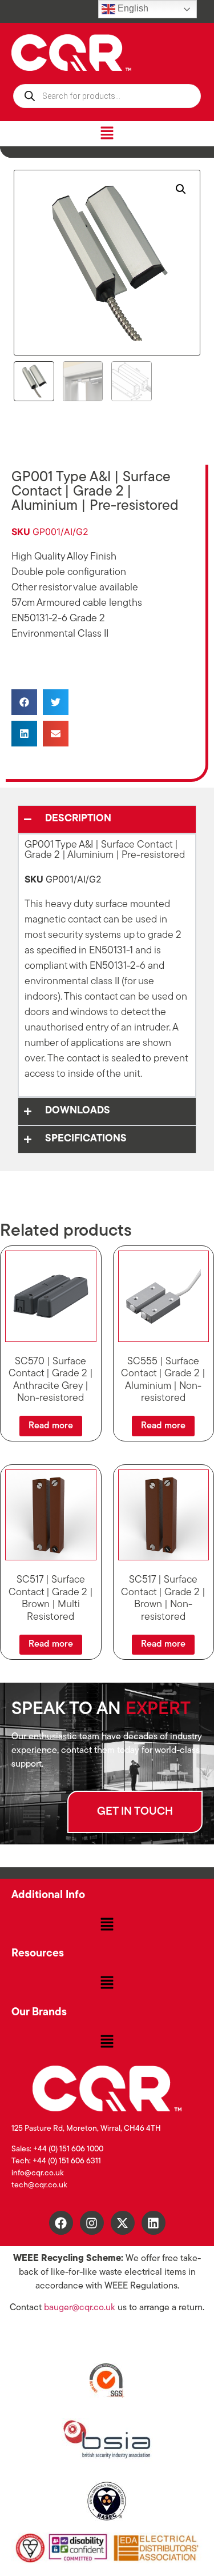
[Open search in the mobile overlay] (107, 96)
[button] (107, 133)
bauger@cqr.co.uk (80, 2308)
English (132, 8)
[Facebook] (61, 2223)
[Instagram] (92, 2223)
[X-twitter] (123, 2223)
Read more (51, 1426)
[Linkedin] (154, 2223)
